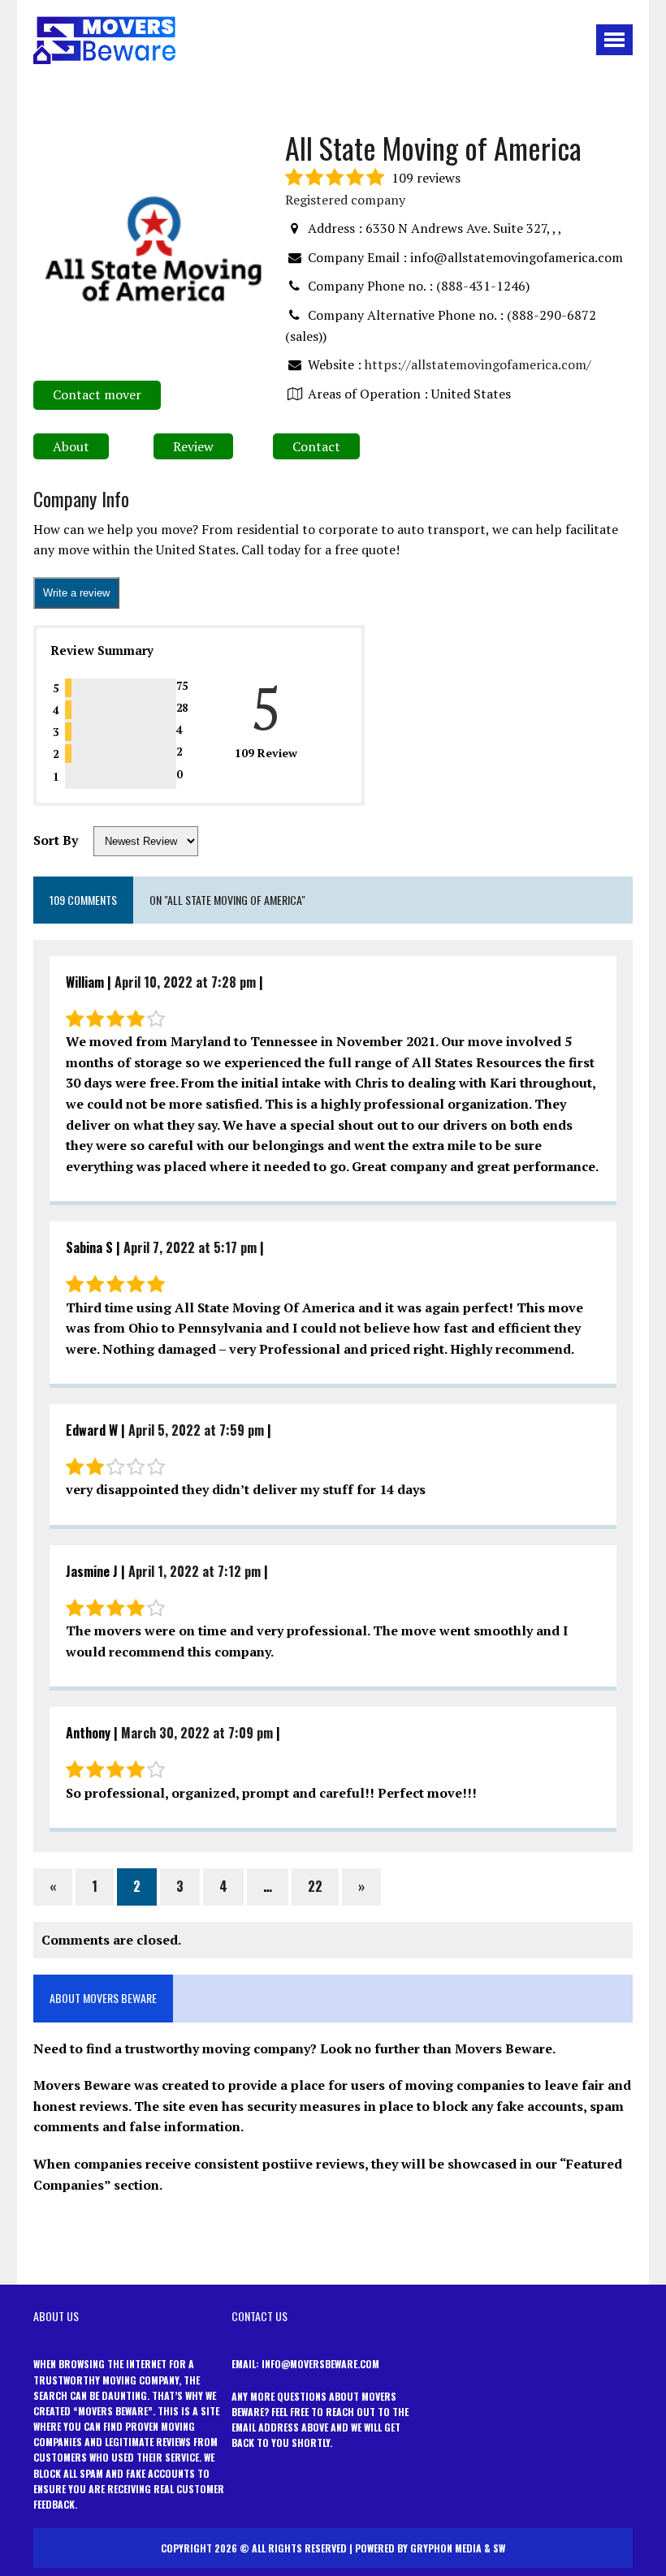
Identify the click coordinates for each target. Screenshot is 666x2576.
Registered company (345, 200)
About (71, 446)
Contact (316, 446)
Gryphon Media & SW (458, 2548)
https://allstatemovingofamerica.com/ (478, 364)
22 (315, 1886)
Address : (335, 228)
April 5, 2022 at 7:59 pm (196, 1430)
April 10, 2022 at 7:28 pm (185, 982)
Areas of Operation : (368, 394)
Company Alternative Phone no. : (406, 315)
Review (193, 446)
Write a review (76, 593)
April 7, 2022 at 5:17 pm (190, 1247)
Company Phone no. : (370, 286)
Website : (335, 364)
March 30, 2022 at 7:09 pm (197, 1733)
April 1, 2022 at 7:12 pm (195, 1571)
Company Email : (357, 257)
